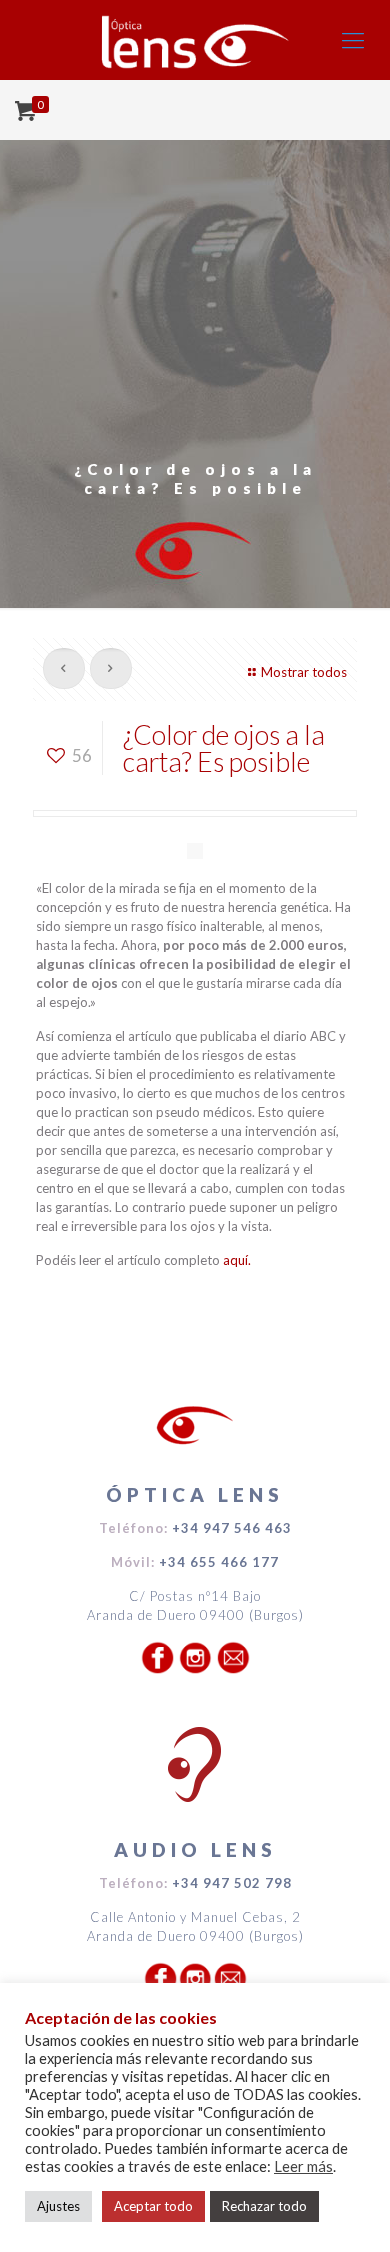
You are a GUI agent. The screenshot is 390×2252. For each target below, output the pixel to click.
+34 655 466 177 (219, 1562)
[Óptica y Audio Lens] (195, 40)
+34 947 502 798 (232, 1883)
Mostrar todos (304, 672)
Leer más (303, 2166)
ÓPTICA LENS (195, 1494)
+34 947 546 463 (232, 1528)
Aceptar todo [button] (153, 2206)
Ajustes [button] (58, 2206)
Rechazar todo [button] (264, 2206)
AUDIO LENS (195, 1849)
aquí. (237, 1260)
